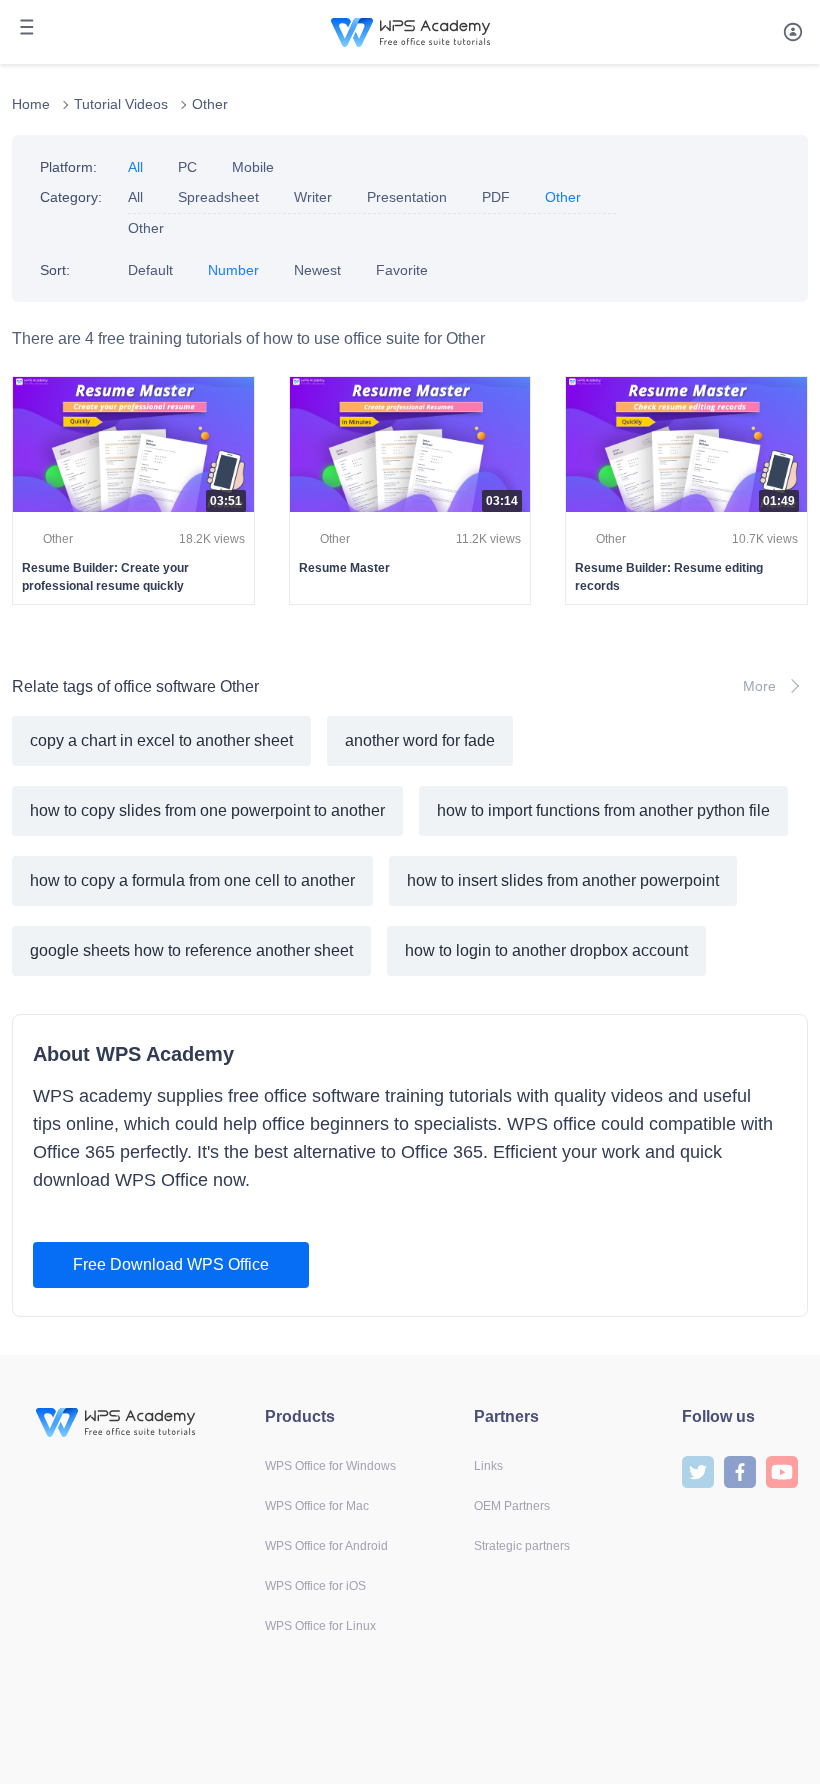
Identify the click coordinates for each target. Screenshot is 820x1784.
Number (233, 270)
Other (210, 104)
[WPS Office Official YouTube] (782, 1470)
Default (150, 270)
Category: (71, 197)
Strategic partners (522, 1546)
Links (488, 1466)
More (759, 686)
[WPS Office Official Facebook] (740, 1470)
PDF (496, 197)
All (135, 167)
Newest (317, 270)
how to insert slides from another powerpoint (563, 880)
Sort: (55, 270)
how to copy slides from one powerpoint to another (207, 810)
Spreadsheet (218, 197)
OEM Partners (512, 1506)
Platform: (68, 167)
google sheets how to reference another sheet (191, 950)
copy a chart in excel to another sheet (161, 740)
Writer (313, 197)
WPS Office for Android (326, 1546)
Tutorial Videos (121, 104)
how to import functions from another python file (603, 810)
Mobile (253, 167)
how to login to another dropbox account (546, 950)
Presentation (407, 197)
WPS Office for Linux (320, 1626)
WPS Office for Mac (317, 1506)
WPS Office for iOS (315, 1586)
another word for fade (420, 740)
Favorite (402, 270)
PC (187, 167)
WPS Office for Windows (330, 1466)
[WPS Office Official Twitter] (698, 1470)
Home (31, 104)
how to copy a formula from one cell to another (192, 880)
